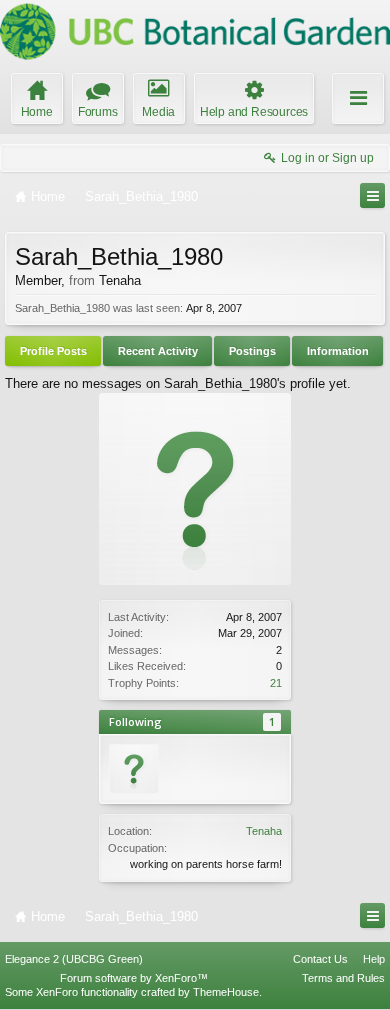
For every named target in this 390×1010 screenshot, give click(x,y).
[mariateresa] (134, 769)
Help (374, 959)
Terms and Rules (343, 978)
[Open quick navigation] (372, 195)
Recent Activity (158, 351)
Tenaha (264, 831)
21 (276, 683)
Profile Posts (53, 351)
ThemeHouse (226, 992)
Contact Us (320, 959)
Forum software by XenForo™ (134, 978)
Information (338, 351)
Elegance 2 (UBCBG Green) (74, 959)
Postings (252, 351)
